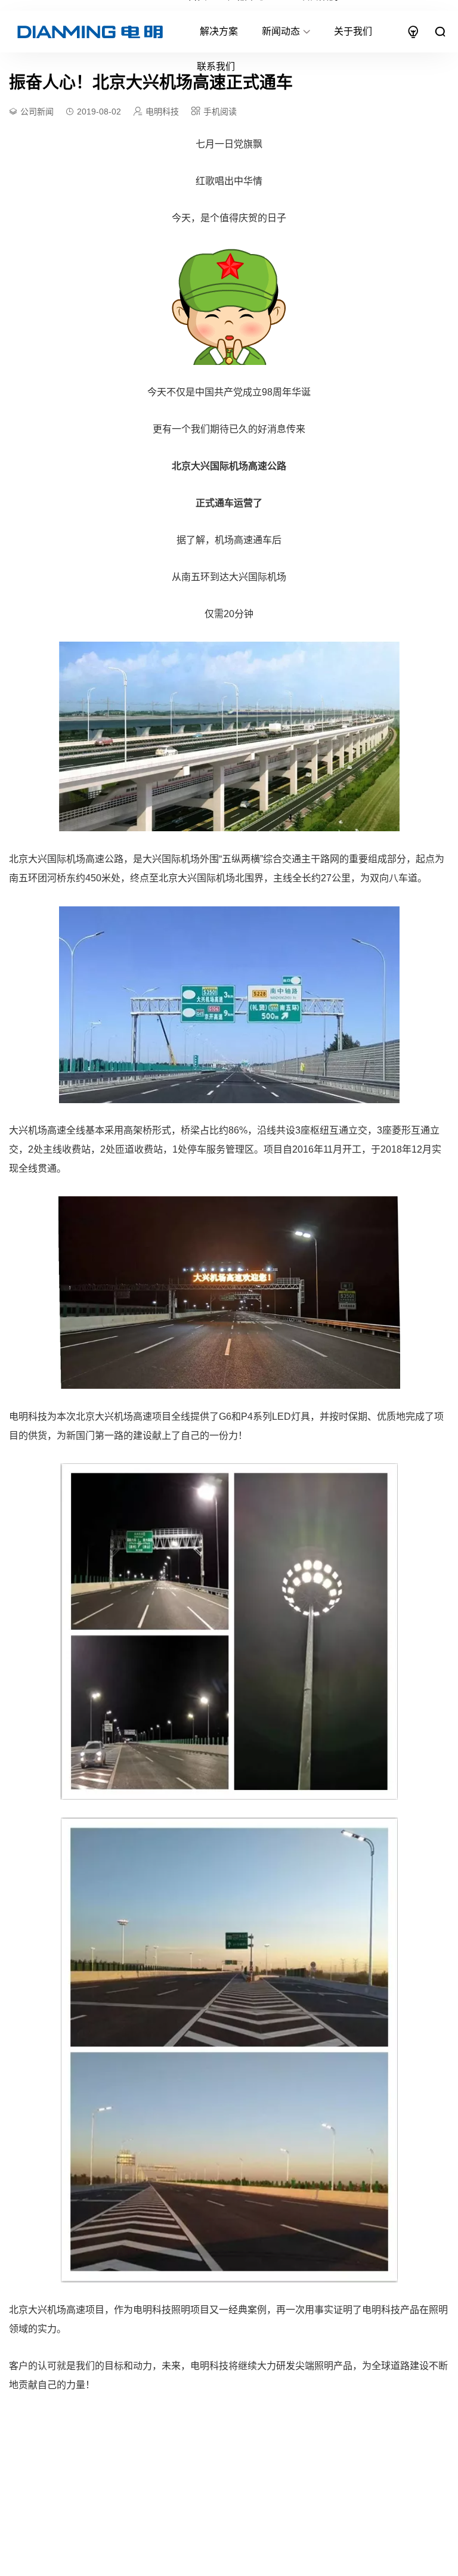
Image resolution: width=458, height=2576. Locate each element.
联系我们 (216, 66)
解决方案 (219, 31)
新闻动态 (281, 31)
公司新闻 (37, 112)
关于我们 (353, 31)
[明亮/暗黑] (413, 32)
